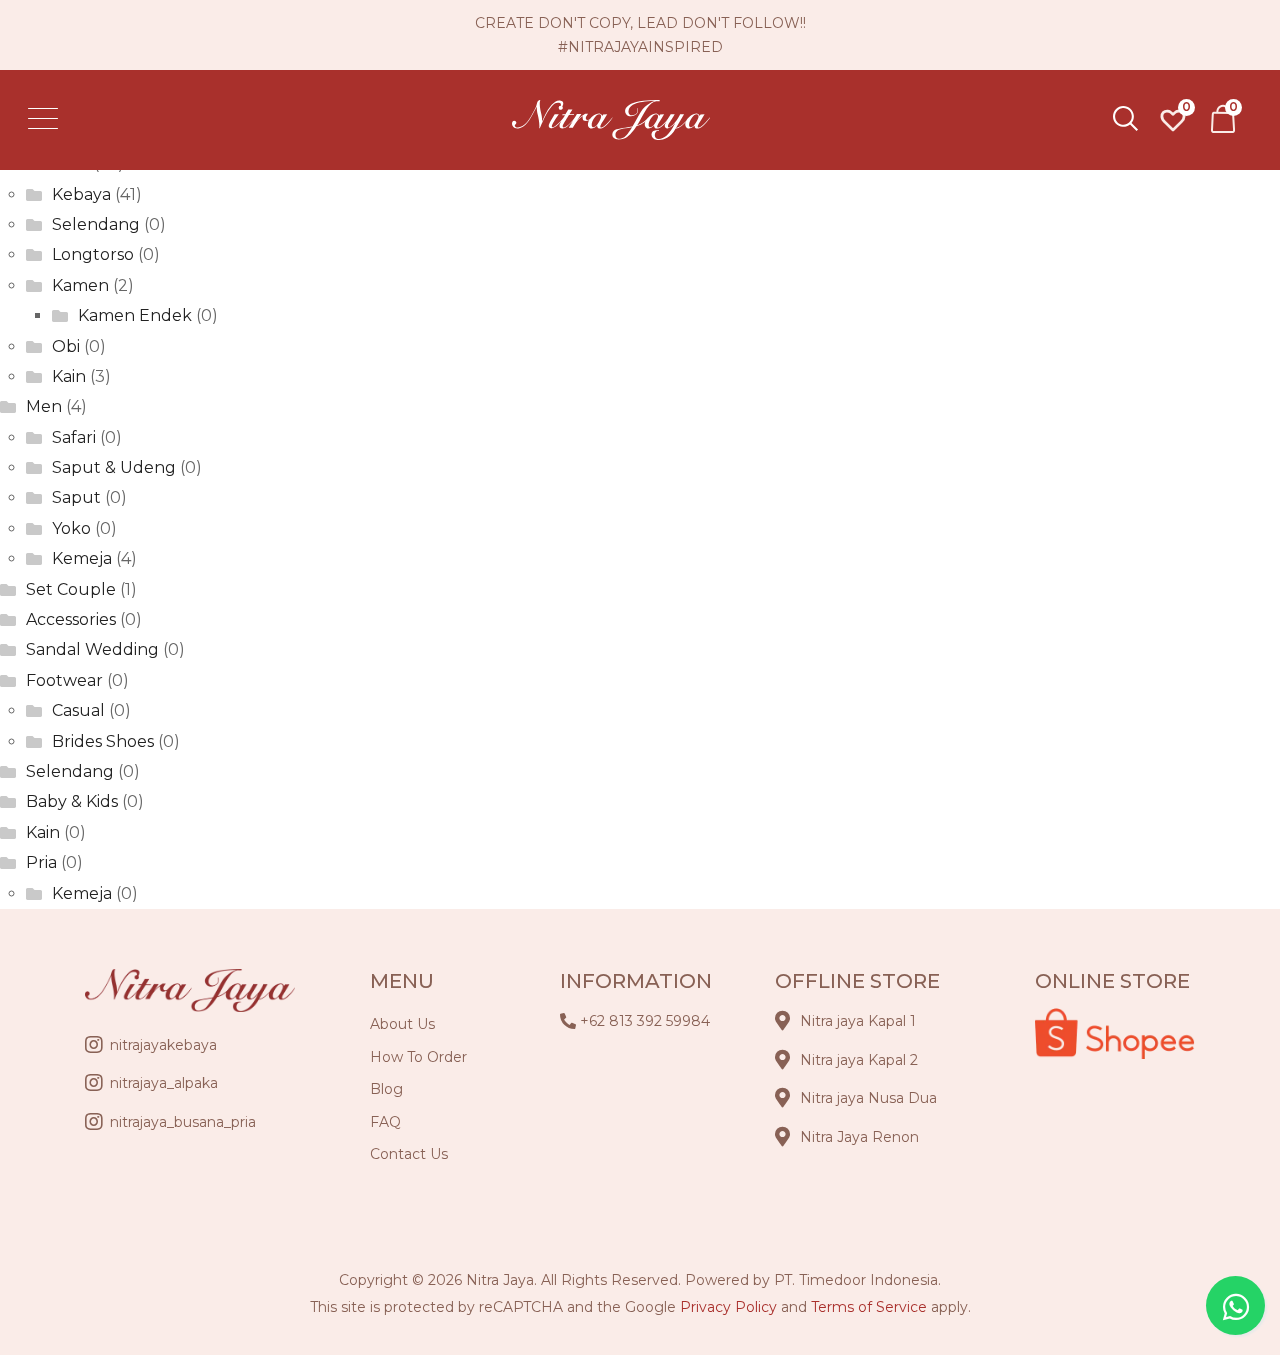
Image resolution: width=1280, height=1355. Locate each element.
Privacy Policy (728, 1307)
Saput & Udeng (114, 467)
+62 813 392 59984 (645, 1021)
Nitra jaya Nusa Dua (868, 1098)
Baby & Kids (72, 801)
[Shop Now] (1223, 119)
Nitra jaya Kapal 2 (859, 1060)
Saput (76, 497)
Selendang (96, 224)
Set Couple (71, 589)
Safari (74, 437)
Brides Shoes (103, 741)
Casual (78, 710)
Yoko (71, 528)
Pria (41, 862)
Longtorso (93, 254)
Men (44, 406)
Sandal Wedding (92, 649)
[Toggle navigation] (50, 120)
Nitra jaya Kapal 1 (858, 1021)
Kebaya (81, 194)
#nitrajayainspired (640, 47)
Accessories (71, 619)
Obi (66, 346)
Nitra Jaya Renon (859, 1137)
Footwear (64, 680)
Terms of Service (869, 1307)
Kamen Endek (135, 315)
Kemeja (82, 558)
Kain (69, 376)
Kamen (80, 285)
